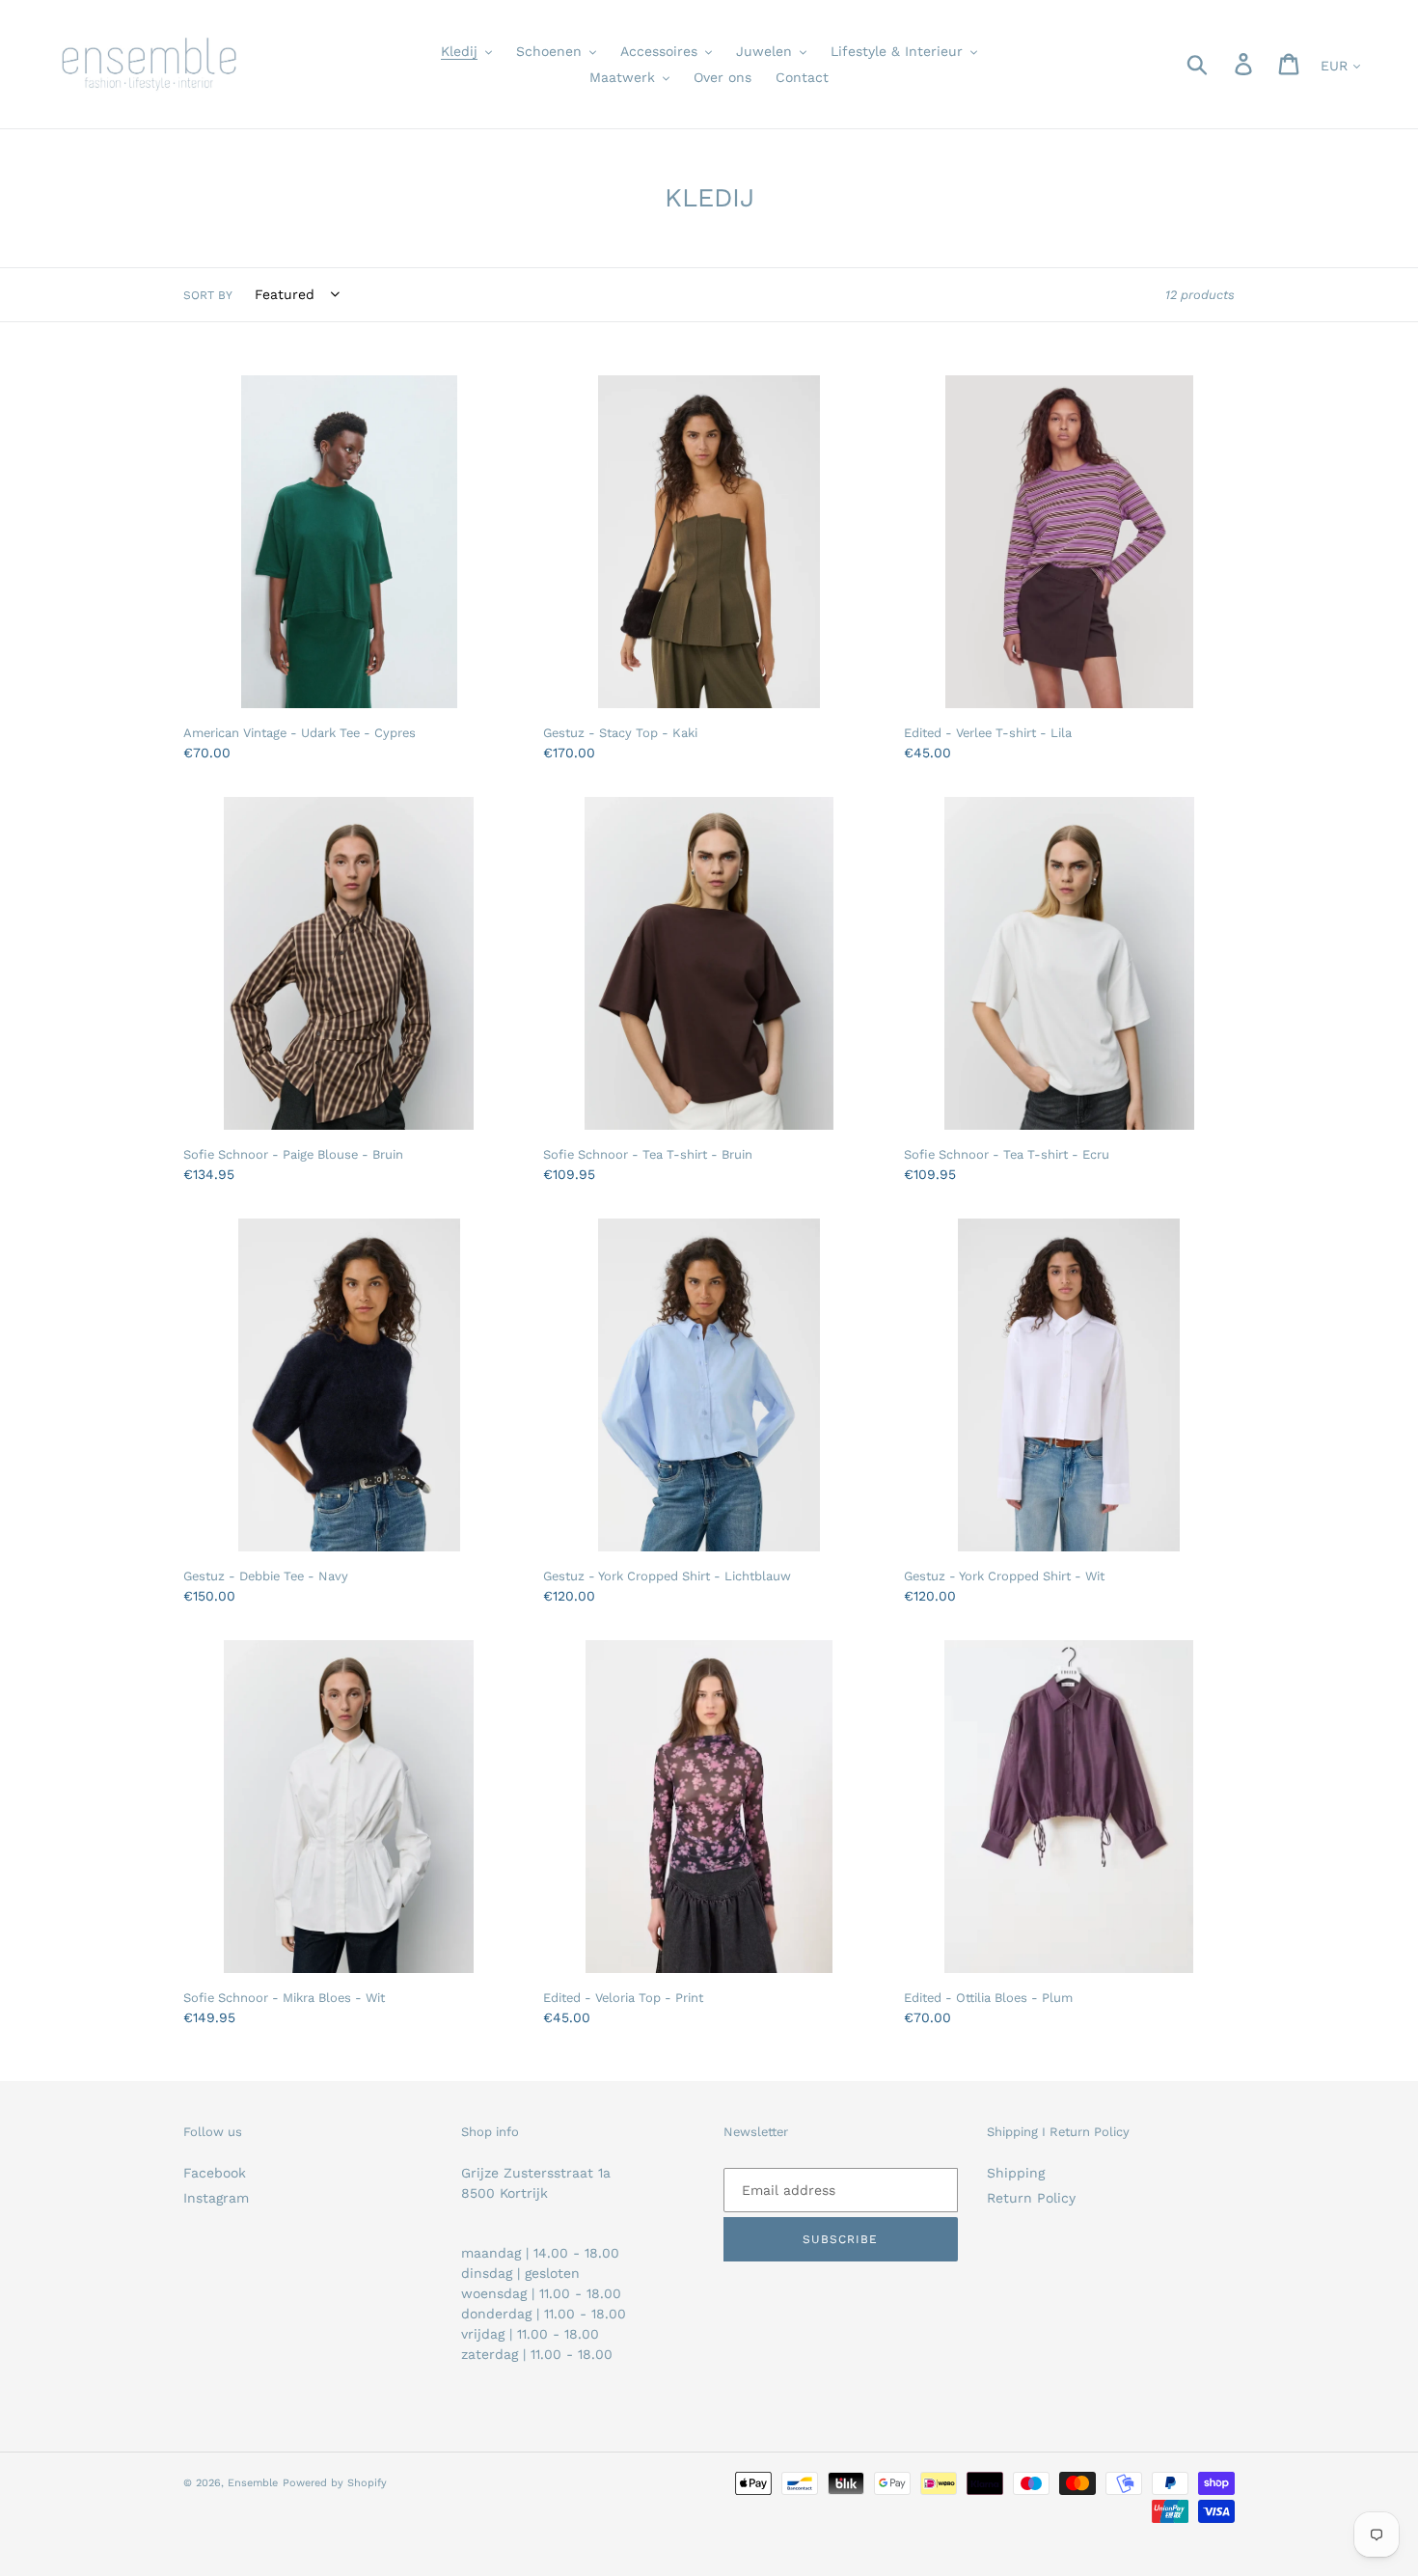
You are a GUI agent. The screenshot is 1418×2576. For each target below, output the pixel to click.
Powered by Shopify (335, 2483)
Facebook (215, 2173)
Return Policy (1031, 2198)
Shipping (1016, 2173)
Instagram (216, 2198)
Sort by (208, 295)
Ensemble (253, 2483)
